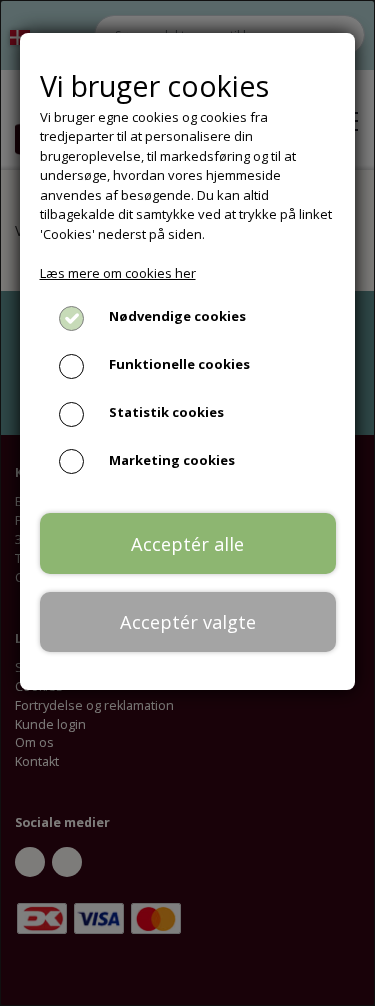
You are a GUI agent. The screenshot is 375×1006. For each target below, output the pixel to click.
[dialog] (187, 503)
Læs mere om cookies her (118, 273)
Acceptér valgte (188, 622)
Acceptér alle (187, 544)
